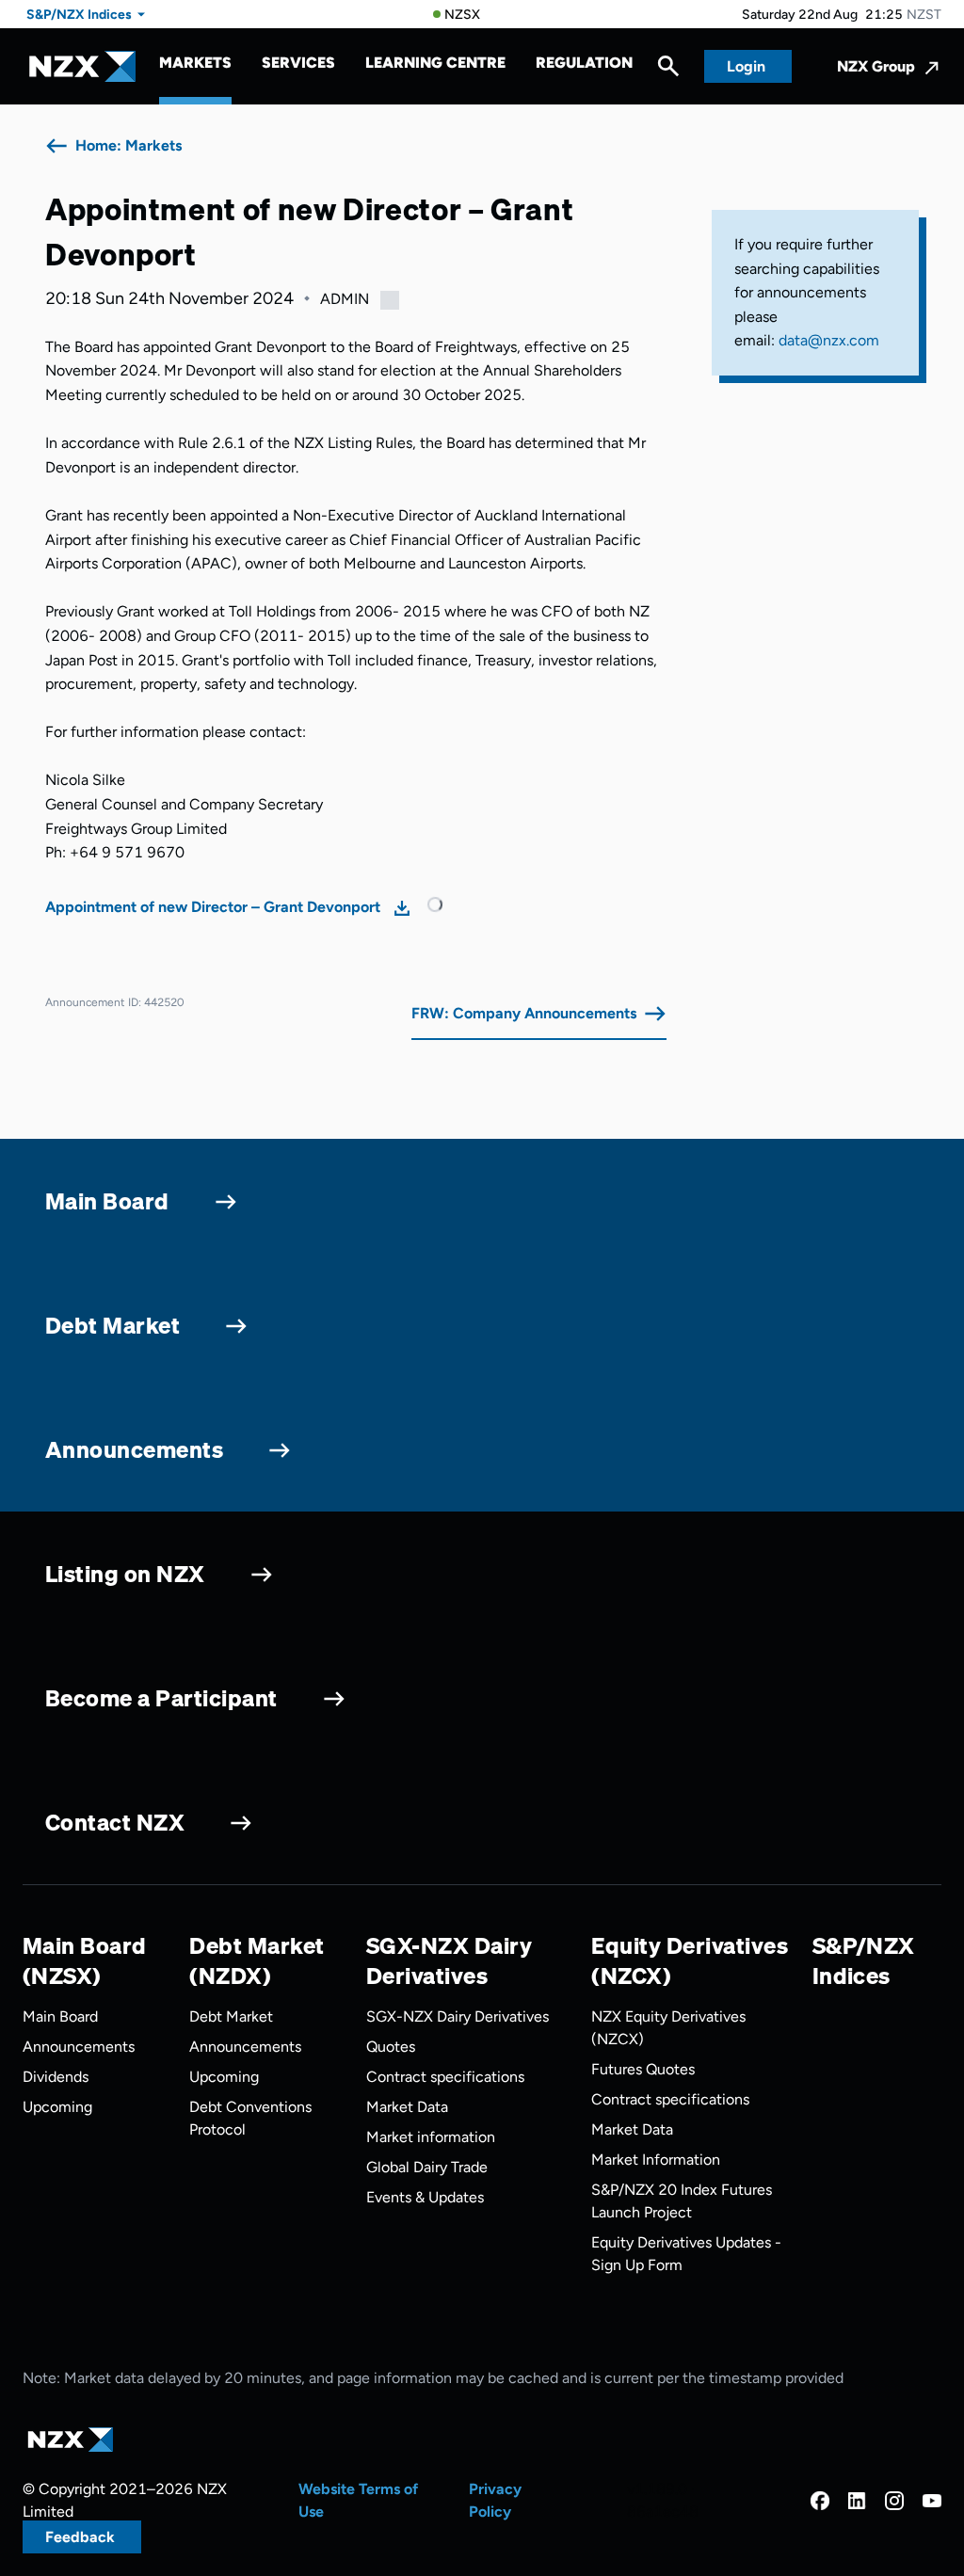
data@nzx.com (829, 340)
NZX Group (876, 66)
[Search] (668, 71)
